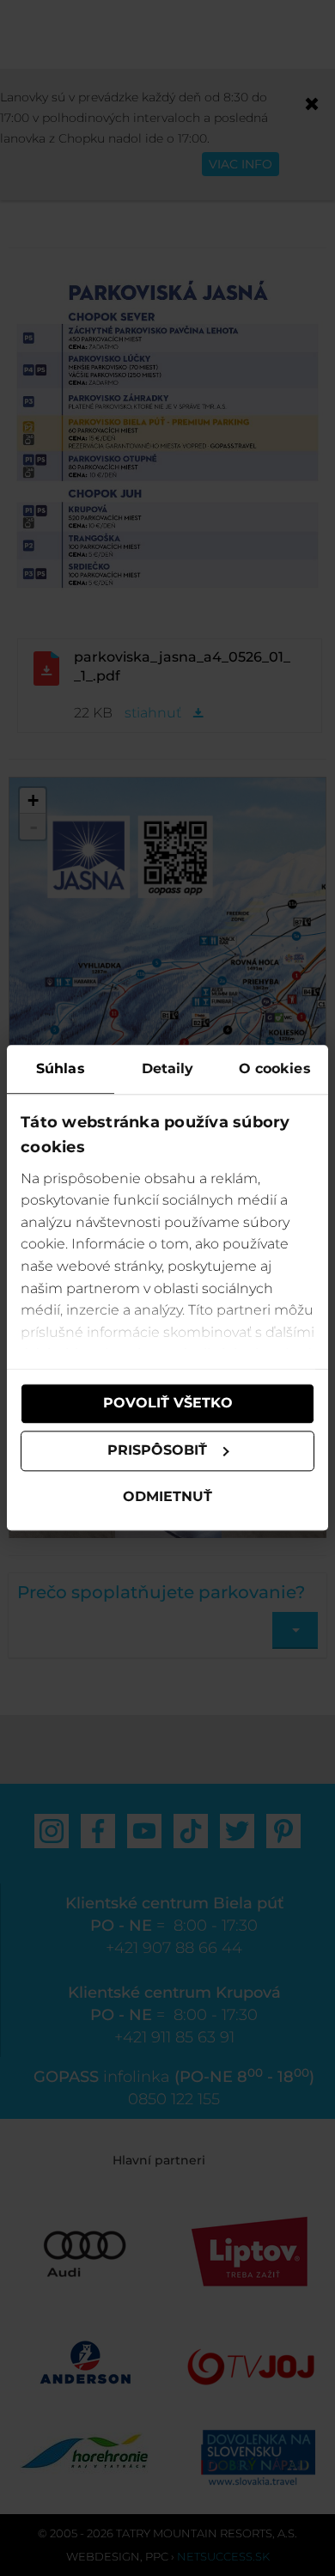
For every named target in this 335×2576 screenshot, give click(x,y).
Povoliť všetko (168, 1404)
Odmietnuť (167, 1496)
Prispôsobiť (157, 1451)
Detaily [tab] (168, 1068)
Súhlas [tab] (61, 1068)
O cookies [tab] (275, 1068)
